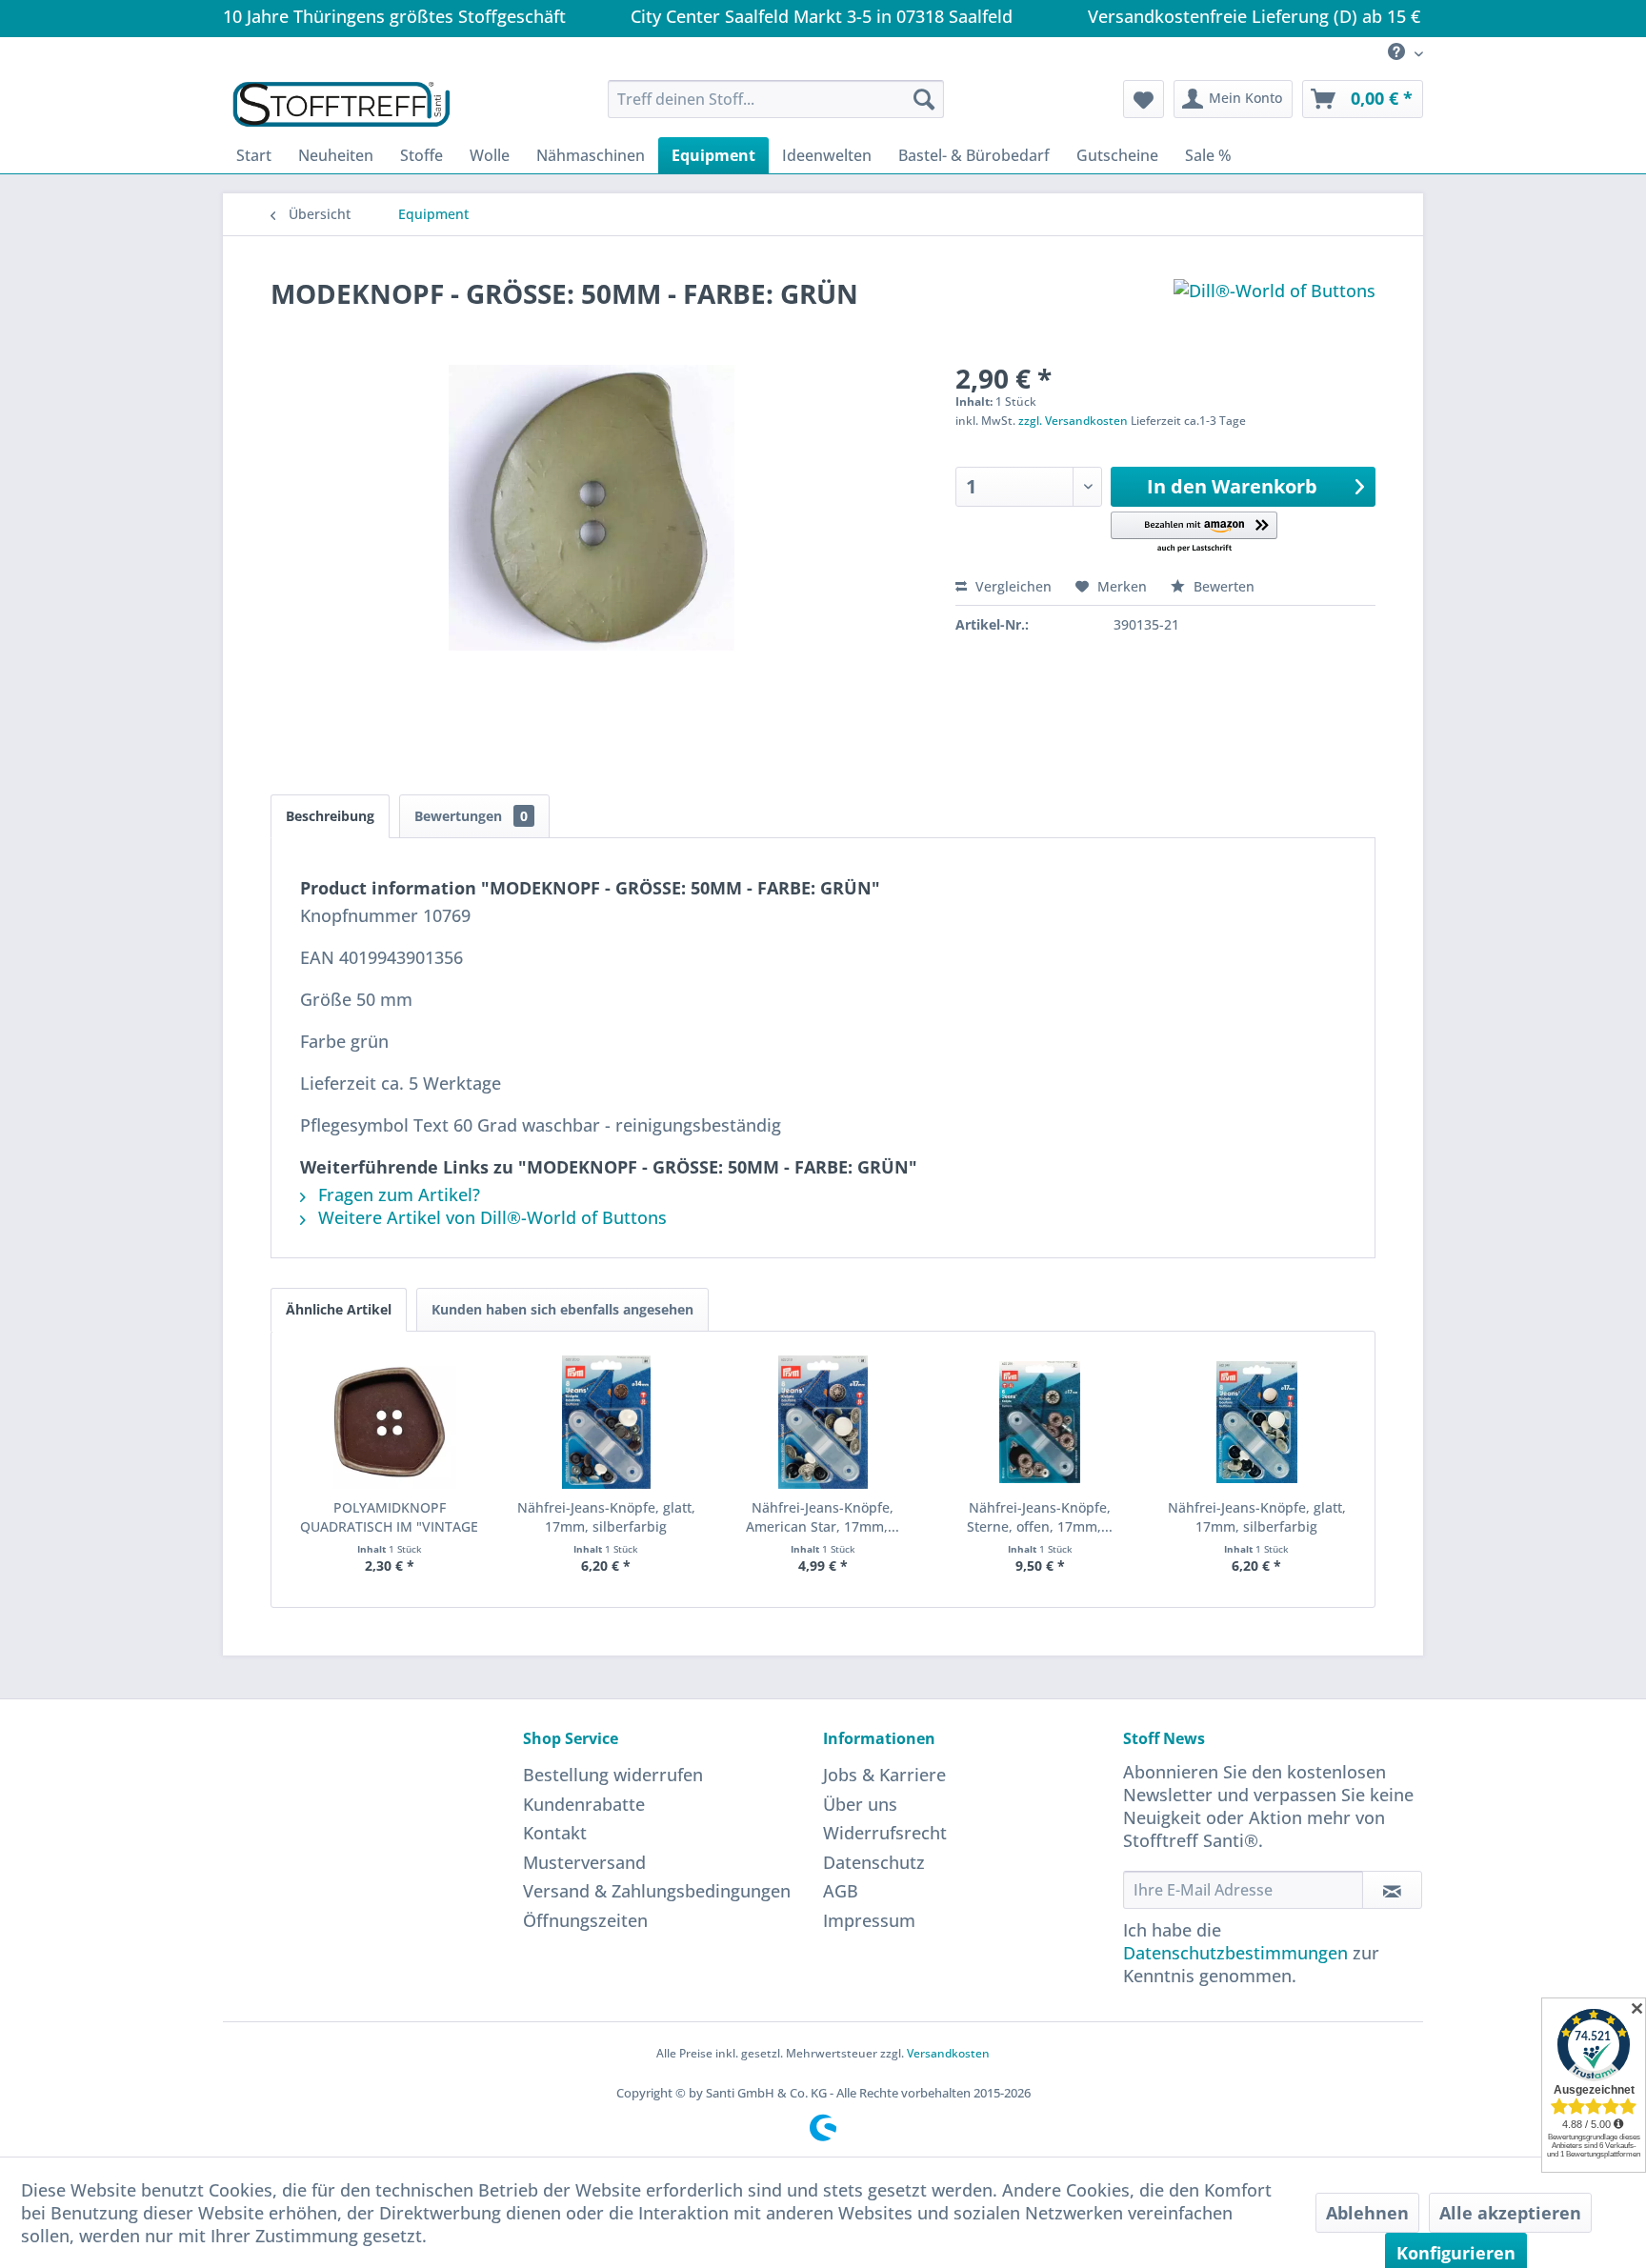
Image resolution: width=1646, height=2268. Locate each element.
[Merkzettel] (1144, 99)
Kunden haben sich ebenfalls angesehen (562, 1309)
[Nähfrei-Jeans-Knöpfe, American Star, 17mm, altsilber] (823, 1422)
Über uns (860, 1804)
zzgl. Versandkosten (1073, 421)
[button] (1194, 533)
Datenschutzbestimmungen (1235, 1953)
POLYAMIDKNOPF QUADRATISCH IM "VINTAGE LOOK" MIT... (389, 1517)
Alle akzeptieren (1510, 2213)
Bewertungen (471, 816)
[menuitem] (1398, 53)
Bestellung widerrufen (613, 1775)
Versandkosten (948, 2053)
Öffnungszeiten (585, 1920)
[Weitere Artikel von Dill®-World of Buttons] (1275, 312)
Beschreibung (330, 816)
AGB (841, 1891)
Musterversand (584, 1862)
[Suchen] (924, 99)
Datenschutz (874, 1862)
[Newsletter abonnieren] (1392, 1890)
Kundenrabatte (584, 1804)
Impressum (869, 1920)
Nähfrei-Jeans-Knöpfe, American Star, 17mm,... (823, 1517)
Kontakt (555, 1833)
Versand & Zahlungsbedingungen (657, 1891)
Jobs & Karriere (884, 1775)
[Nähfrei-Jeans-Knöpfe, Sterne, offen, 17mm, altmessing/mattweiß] (1040, 1422)
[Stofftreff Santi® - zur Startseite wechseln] (341, 104)
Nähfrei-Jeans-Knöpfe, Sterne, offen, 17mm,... (1040, 1517)
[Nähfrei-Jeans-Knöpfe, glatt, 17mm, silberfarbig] (607, 1422)
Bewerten (1222, 586)
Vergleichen (1012, 586)
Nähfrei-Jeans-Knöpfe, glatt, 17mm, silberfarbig (606, 1517)
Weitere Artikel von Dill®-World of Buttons (490, 1217)
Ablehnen (1367, 2213)
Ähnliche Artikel (339, 1309)
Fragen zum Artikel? (397, 1194)
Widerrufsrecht (885, 1833)
